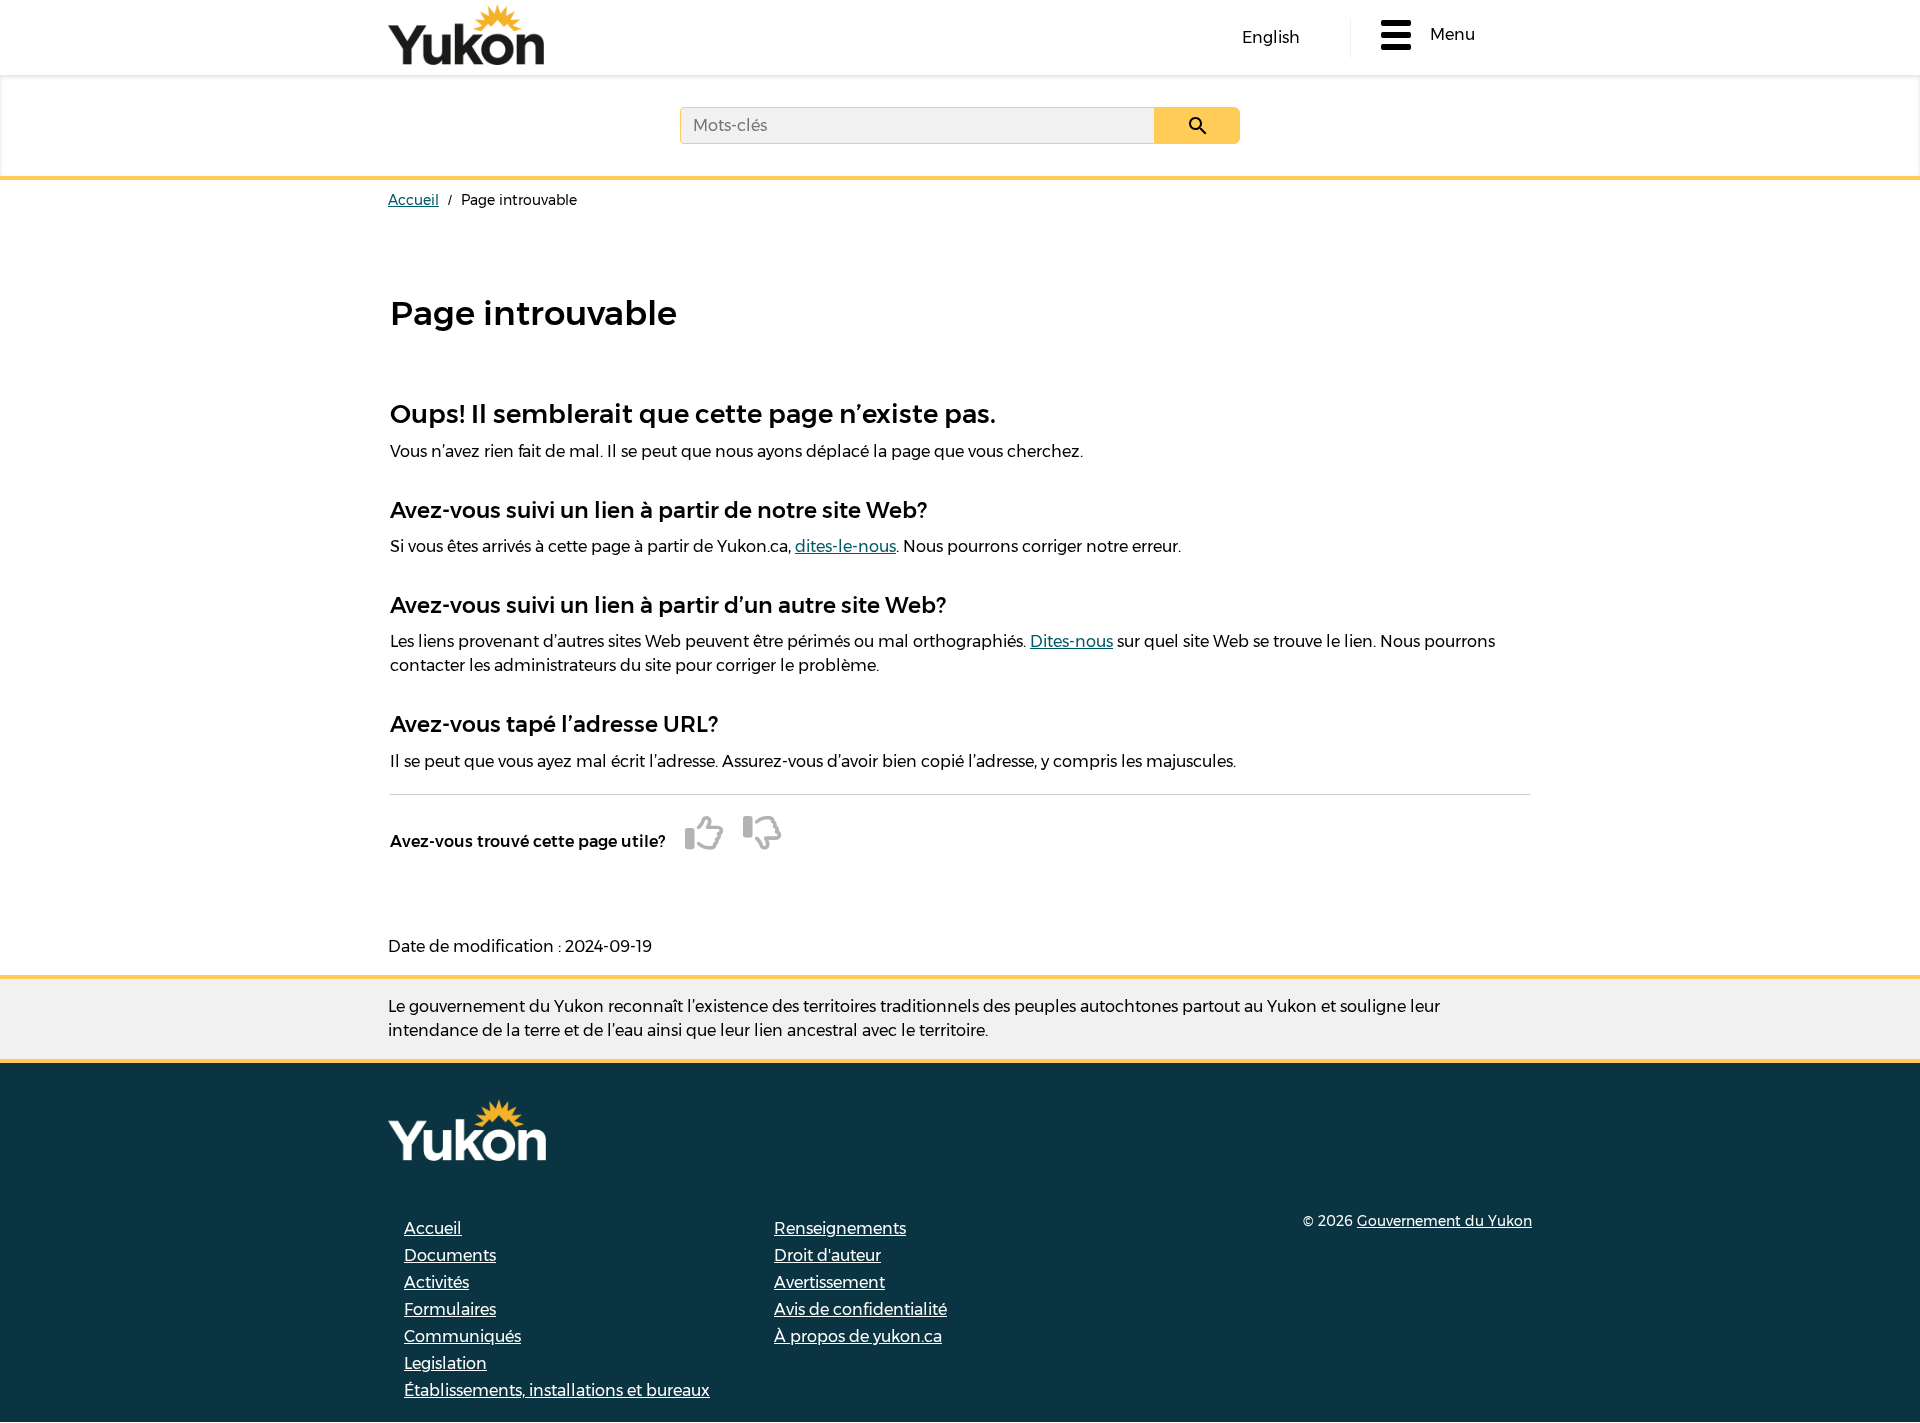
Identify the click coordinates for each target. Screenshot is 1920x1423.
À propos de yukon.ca (858, 1336)
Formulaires (450, 1309)
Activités (436, 1282)
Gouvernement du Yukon (1444, 1221)
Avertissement (829, 1282)
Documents (450, 1255)
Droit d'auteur (827, 1255)
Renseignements (840, 1228)
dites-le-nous (845, 546)
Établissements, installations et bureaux (557, 1390)
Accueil (413, 200)
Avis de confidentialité (860, 1309)
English (1271, 37)
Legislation (445, 1363)
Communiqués (462, 1336)
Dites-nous (1071, 641)
